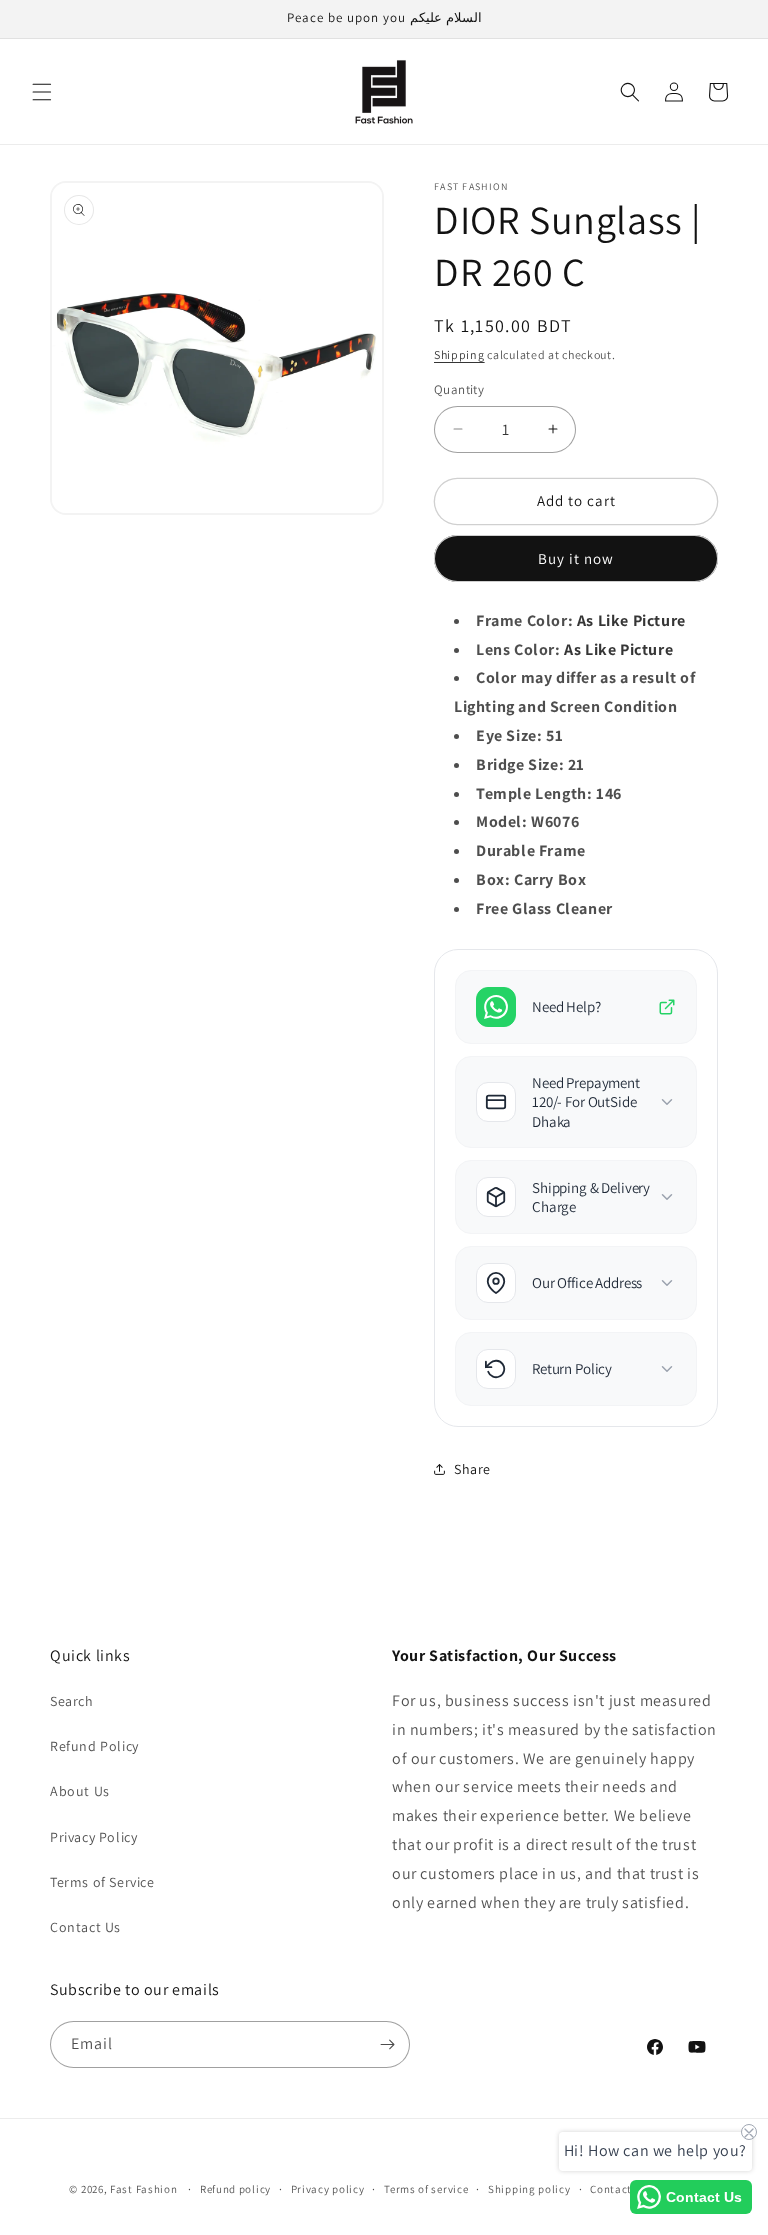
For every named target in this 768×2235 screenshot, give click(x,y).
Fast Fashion (143, 2189)
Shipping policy (529, 2189)
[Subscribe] (387, 2044)
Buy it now (576, 558)
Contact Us (85, 1927)
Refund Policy (94, 1746)
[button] (42, 92)
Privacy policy (328, 2189)
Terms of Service (102, 1882)
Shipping (459, 354)
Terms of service (426, 2189)
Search (72, 1701)
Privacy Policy (93, 1837)
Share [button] (472, 1469)
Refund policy (235, 2189)
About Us (80, 1791)
